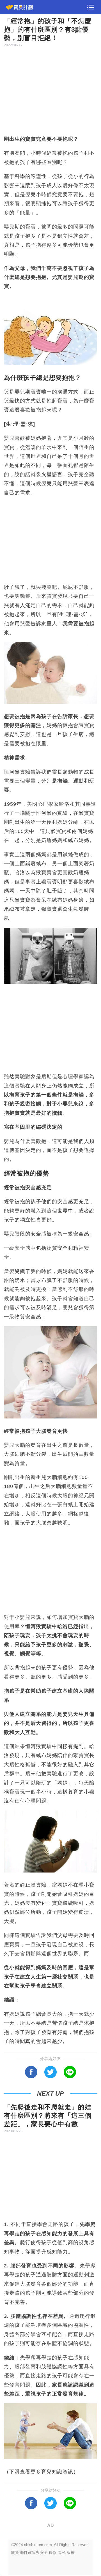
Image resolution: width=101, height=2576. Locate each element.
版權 (71, 2552)
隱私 (62, 2552)
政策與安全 (38, 2552)
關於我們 (19, 2552)
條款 (53, 2552)
